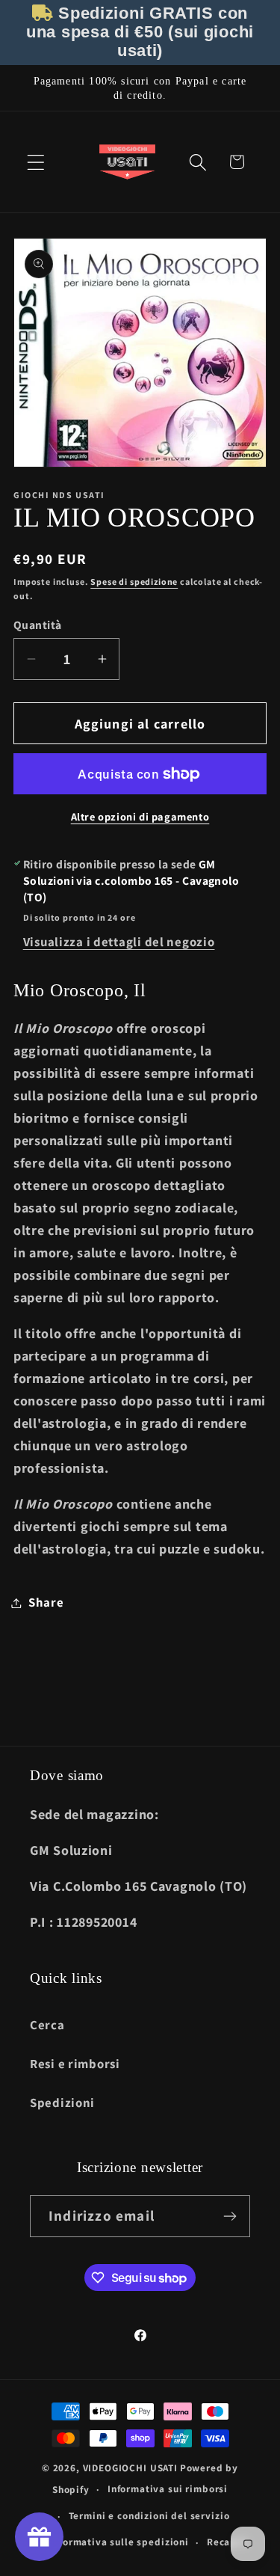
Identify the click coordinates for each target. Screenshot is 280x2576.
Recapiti (228, 2542)
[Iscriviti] (230, 2216)
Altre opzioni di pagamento (140, 816)
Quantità (38, 625)
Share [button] (46, 1602)
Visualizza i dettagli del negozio (119, 942)
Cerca (47, 2025)
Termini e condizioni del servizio (149, 2516)
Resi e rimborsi (75, 2064)
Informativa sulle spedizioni (119, 2542)
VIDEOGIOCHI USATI (130, 2468)
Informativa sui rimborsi (168, 2489)
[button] (36, 162)
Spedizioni (62, 2103)
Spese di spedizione (134, 582)
